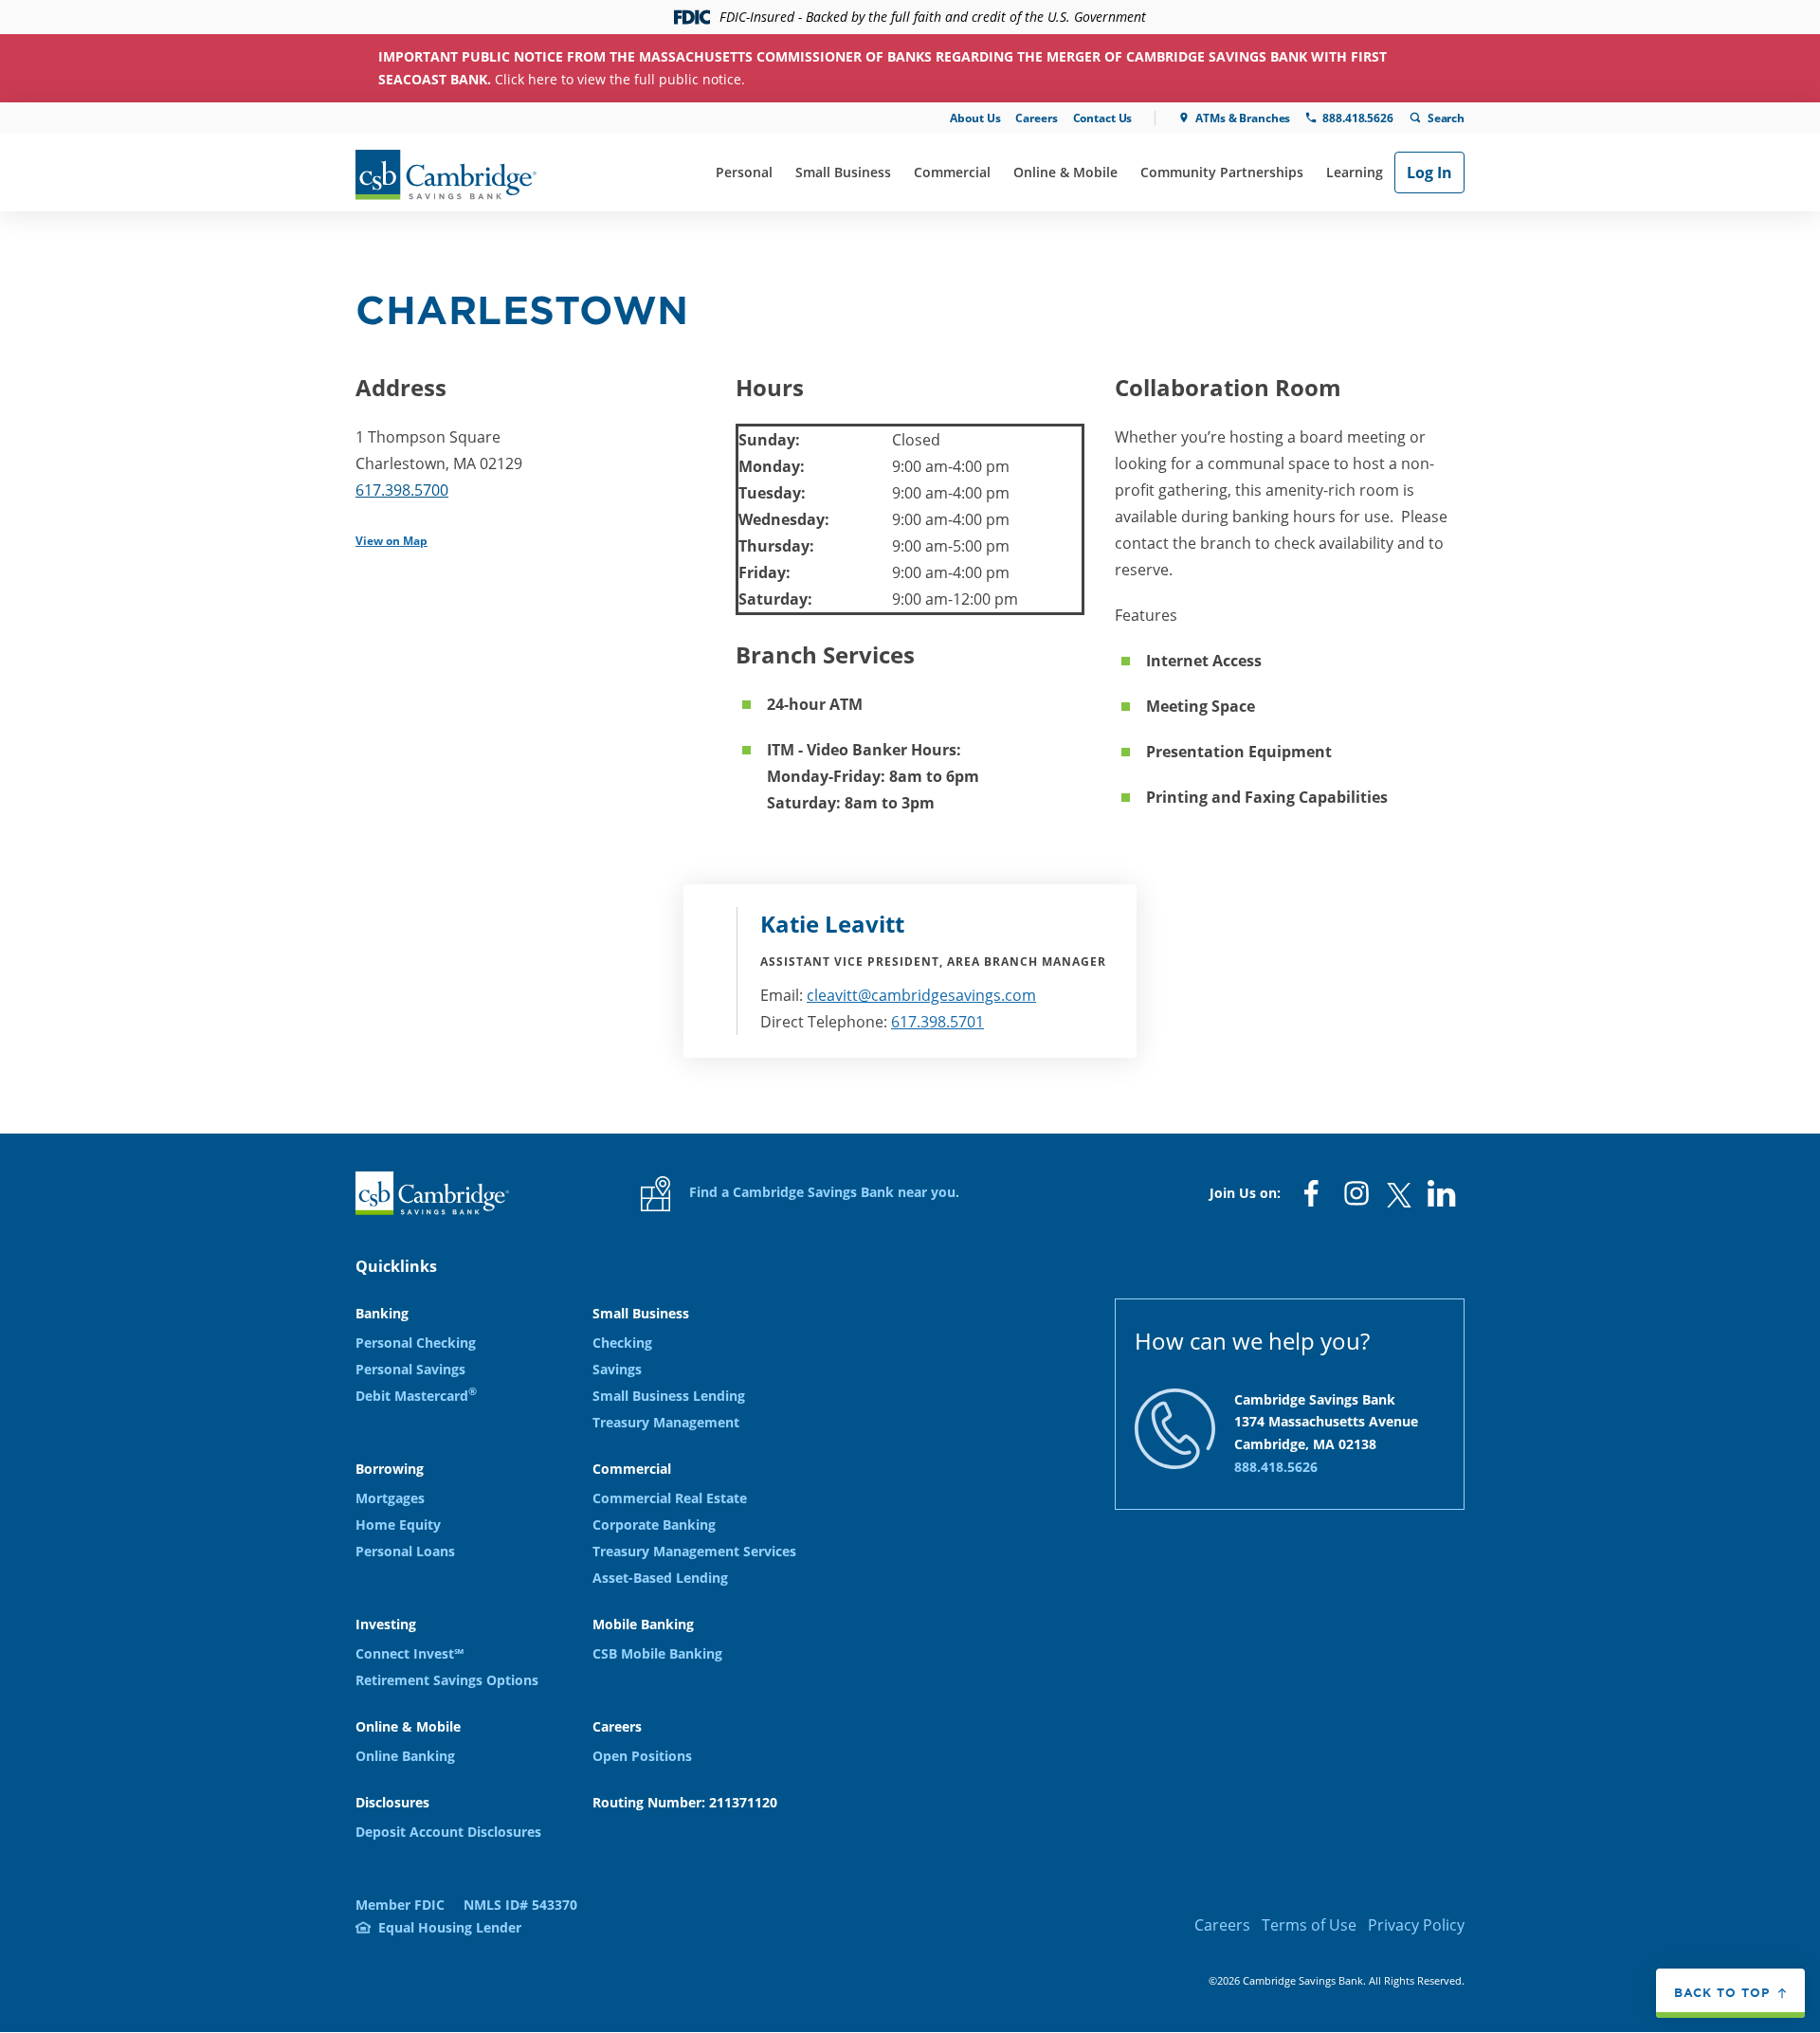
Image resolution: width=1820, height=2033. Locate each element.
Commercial (952, 172)
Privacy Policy (1416, 1925)
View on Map (391, 541)
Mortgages (390, 1498)
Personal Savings (410, 1369)
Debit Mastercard (416, 1396)
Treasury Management (666, 1422)
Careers (1036, 118)
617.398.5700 (402, 490)
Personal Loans (405, 1551)
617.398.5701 (937, 1022)
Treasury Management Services (694, 1551)
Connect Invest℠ (409, 1653)
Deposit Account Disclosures (448, 1832)
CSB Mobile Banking (657, 1653)
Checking (622, 1343)
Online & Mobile (1065, 172)
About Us (975, 118)
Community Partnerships (1222, 172)
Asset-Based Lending (660, 1578)
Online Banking (405, 1756)
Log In (1429, 172)
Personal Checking (416, 1343)
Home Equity (398, 1525)
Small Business (843, 172)
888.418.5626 (1357, 118)
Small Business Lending (669, 1396)
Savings (617, 1369)
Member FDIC (400, 1905)
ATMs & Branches (1243, 118)
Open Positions (642, 1756)
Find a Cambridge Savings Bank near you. (822, 1192)
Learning (1355, 172)
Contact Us (1103, 118)
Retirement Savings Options (447, 1680)
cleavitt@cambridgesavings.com (921, 995)
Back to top (1722, 1992)
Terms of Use (1309, 1925)
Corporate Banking (654, 1525)
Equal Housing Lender (450, 1927)
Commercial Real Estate (670, 1498)
